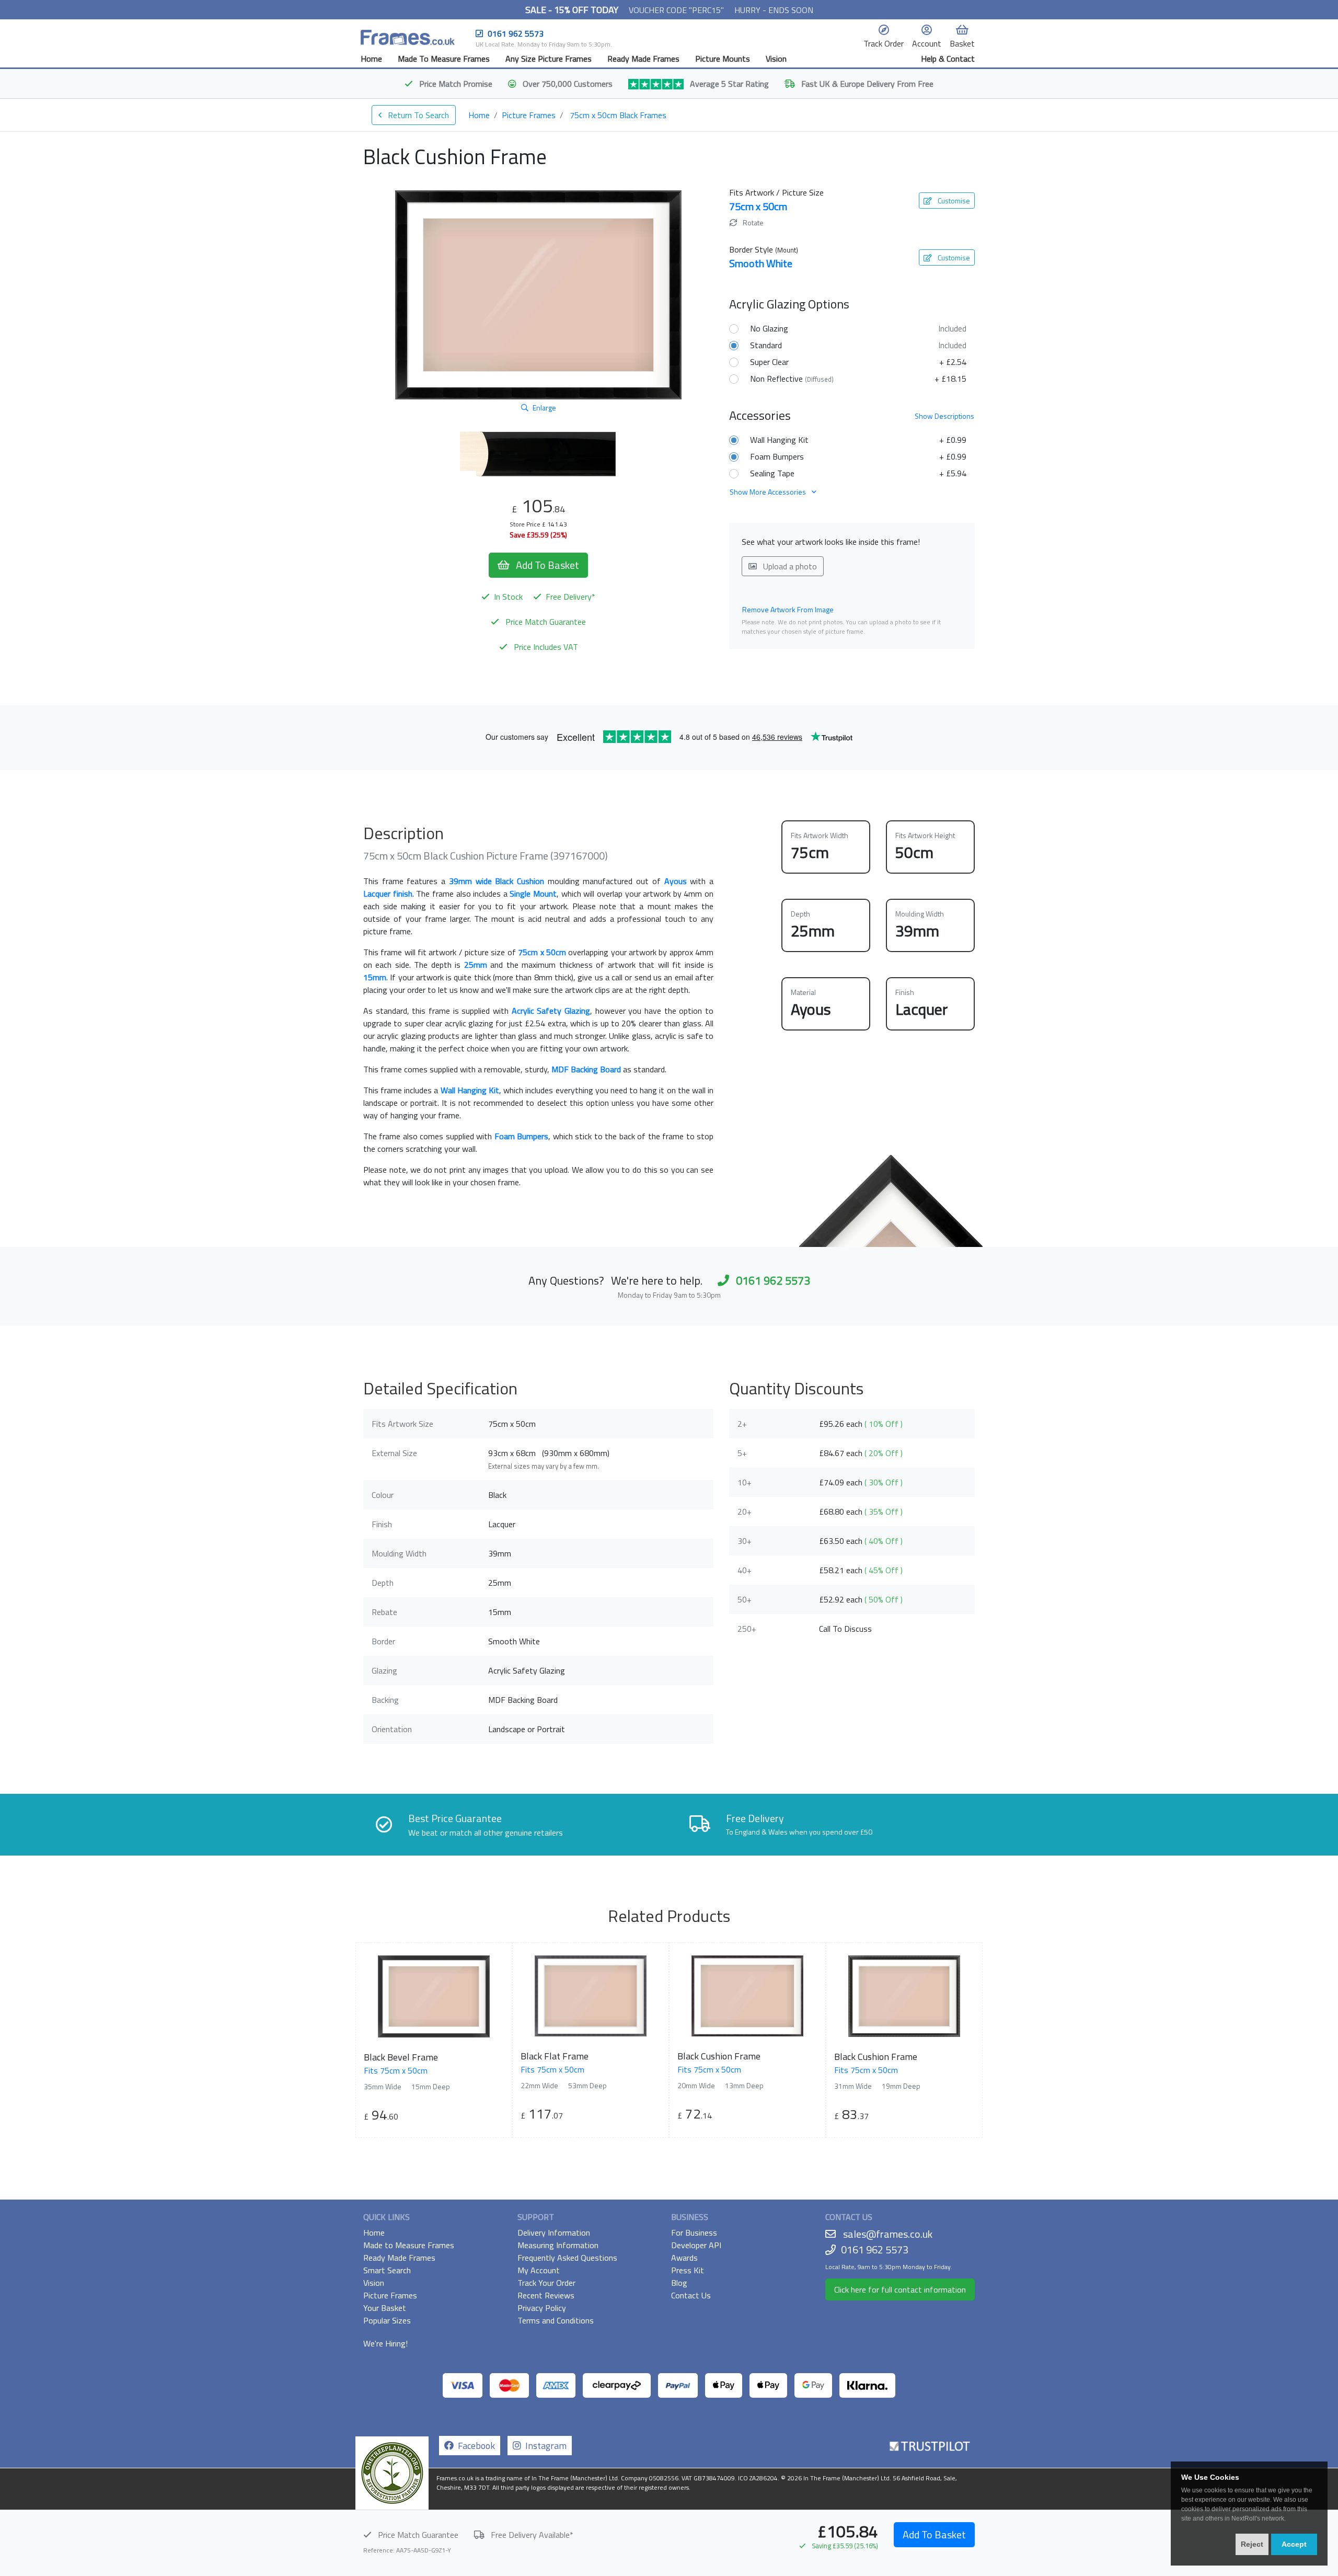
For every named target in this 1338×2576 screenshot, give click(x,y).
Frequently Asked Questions (567, 2258)
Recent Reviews (546, 2295)
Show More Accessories (769, 492)
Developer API (696, 2245)
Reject (1252, 2544)
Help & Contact (948, 59)
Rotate (752, 222)
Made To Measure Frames (444, 59)
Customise (953, 201)
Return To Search (417, 115)
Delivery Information (554, 2232)
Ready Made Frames (643, 59)
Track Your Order (546, 2283)
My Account (539, 2270)
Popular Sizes (387, 2320)
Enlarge (544, 408)
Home (371, 59)
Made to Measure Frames (409, 2245)
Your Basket (385, 2308)
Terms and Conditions (556, 2320)
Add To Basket (934, 2534)
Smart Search (387, 2270)
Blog (679, 2283)
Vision (776, 59)
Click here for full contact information (900, 2289)
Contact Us (691, 2295)
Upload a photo (789, 566)
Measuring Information (558, 2245)
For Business (694, 2232)
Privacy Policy (542, 2308)
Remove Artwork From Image (788, 609)
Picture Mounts (723, 59)
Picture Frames (529, 115)
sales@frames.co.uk (888, 2234)
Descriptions (944, 416)
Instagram (544, 2446)
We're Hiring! (385, 2343)
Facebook (474, 2446)
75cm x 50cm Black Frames (618, 115)
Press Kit (688, 2270)
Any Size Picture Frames (549, 59)
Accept (1294, 2544)
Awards (684, 2258)
